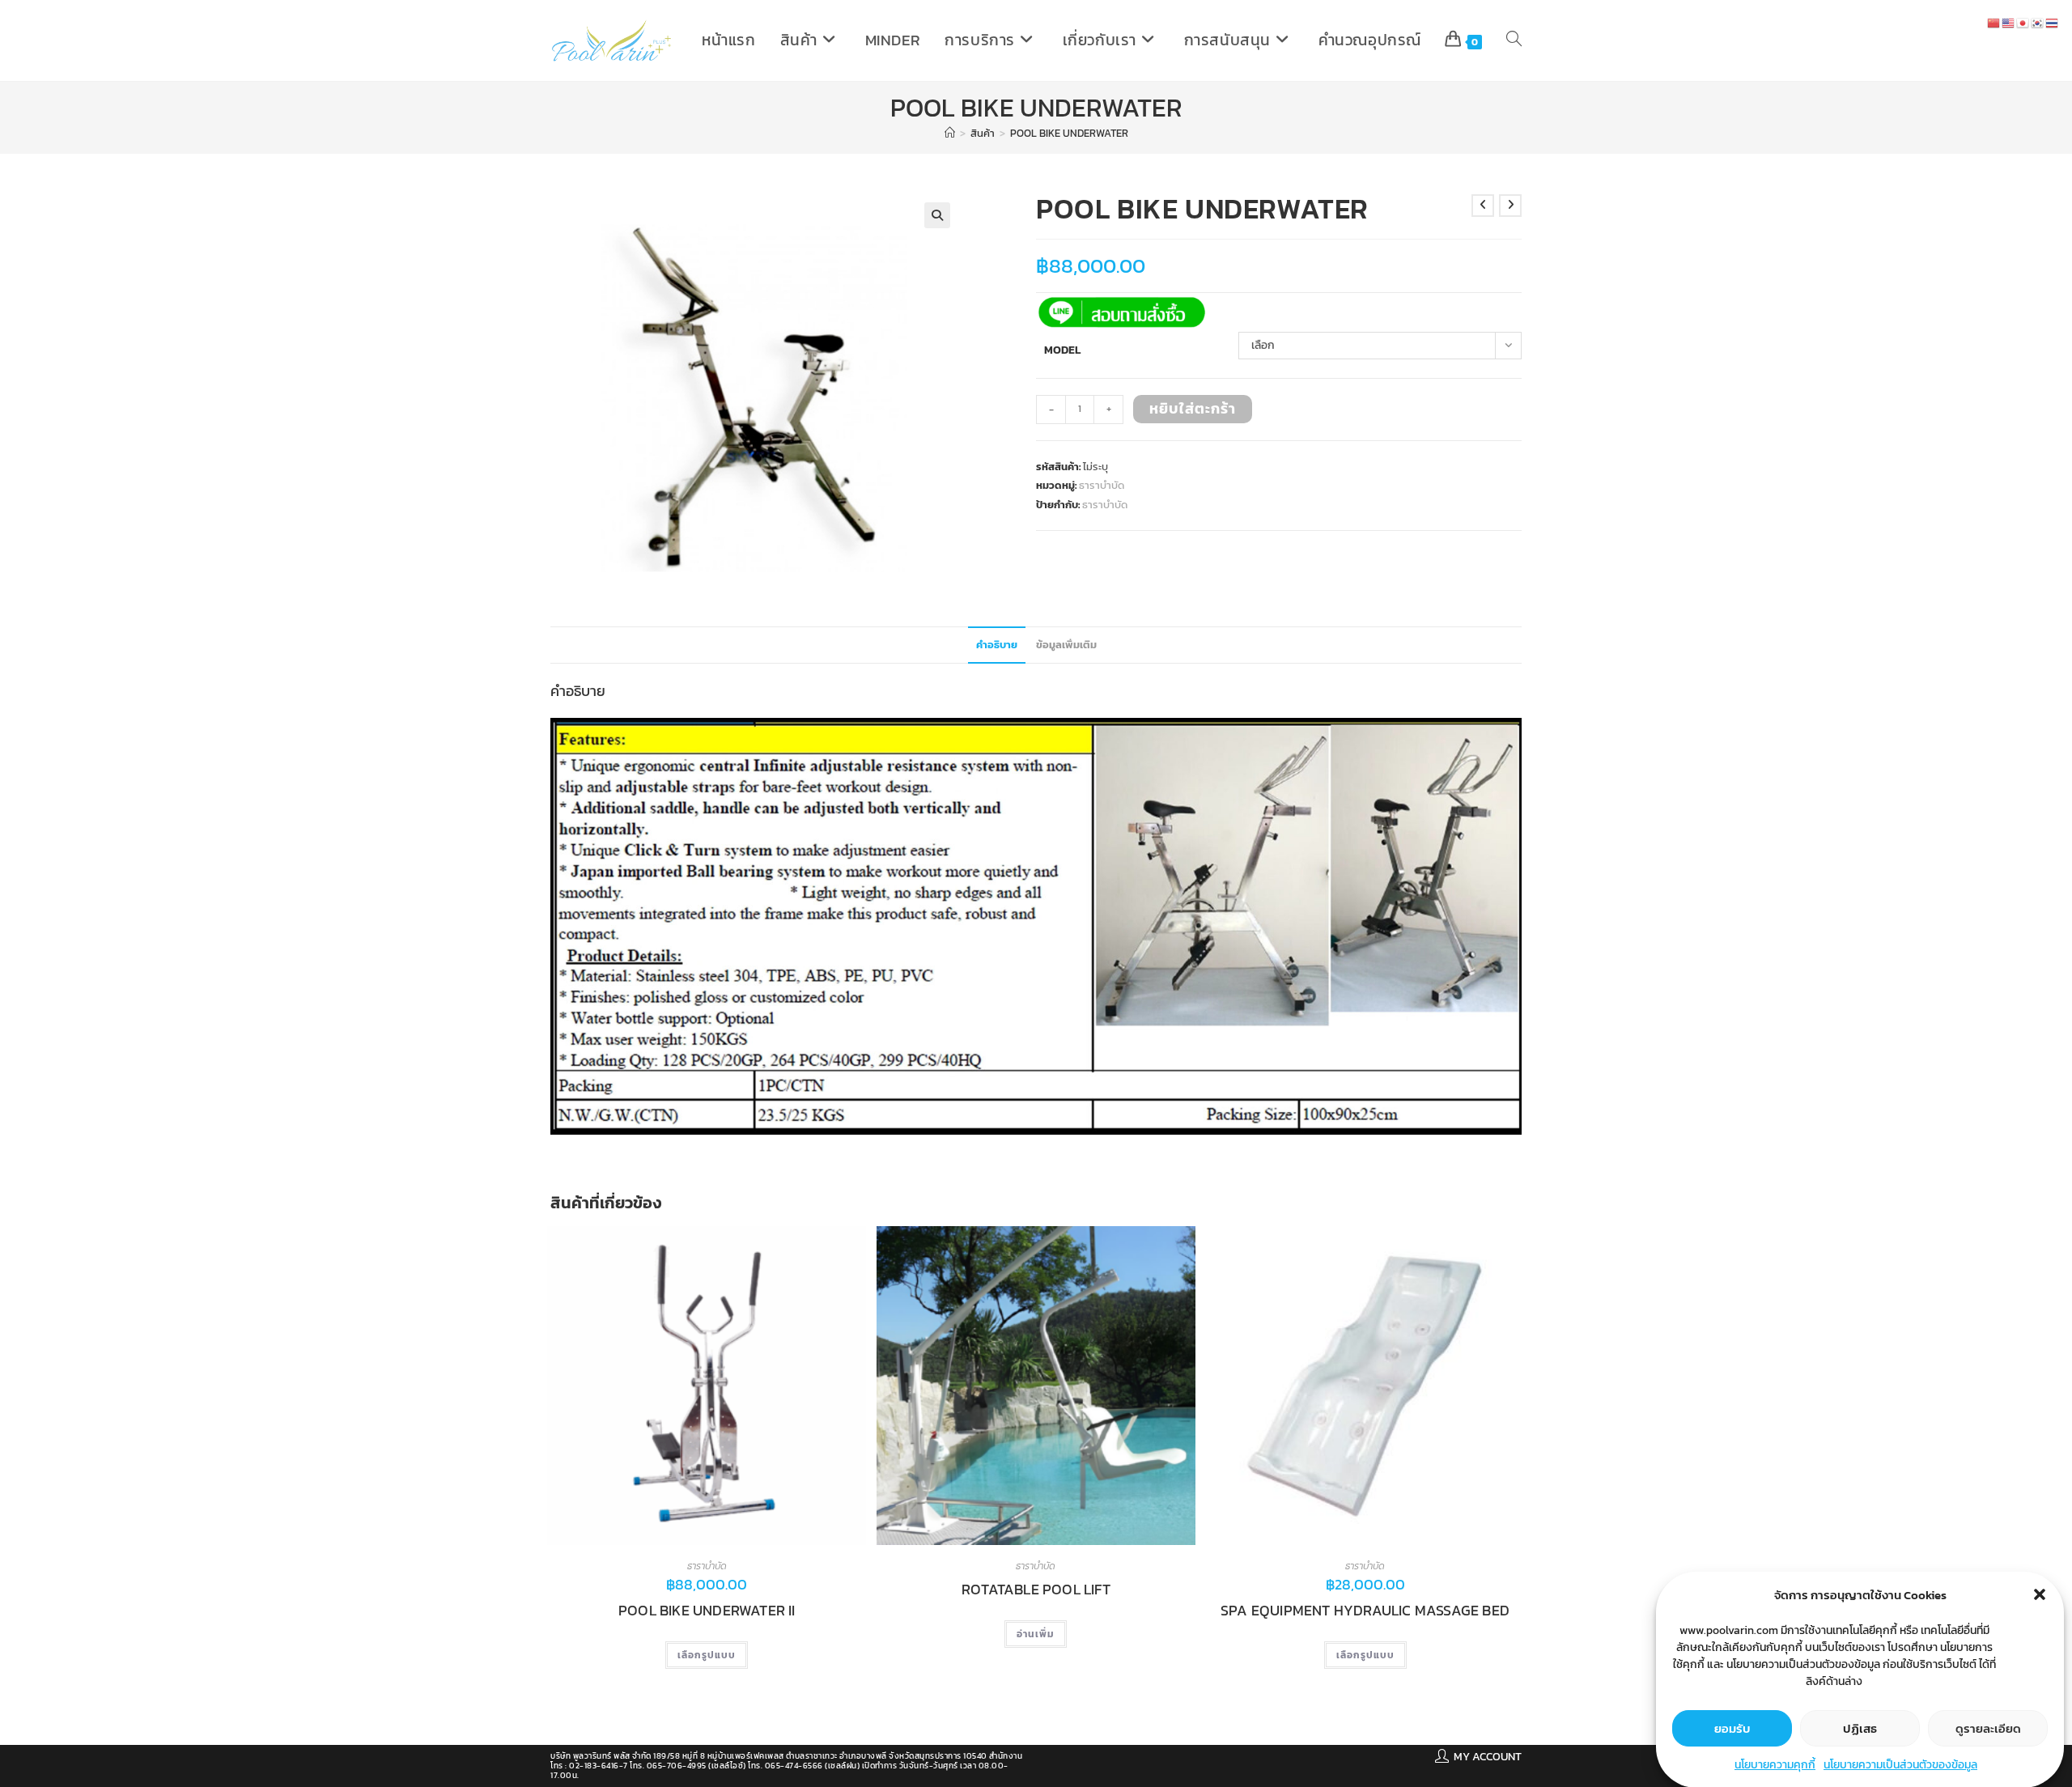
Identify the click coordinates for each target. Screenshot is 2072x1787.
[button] (2040, 1594)
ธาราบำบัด (1102, 485)
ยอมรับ (1732, 1728)
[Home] (950, 133)
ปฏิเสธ (1860, 1728)
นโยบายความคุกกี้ (1775, 1765)
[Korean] (2038, 22)
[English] (2009, 22)
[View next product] (1510, 206)
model (1062, 350)
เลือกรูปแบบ (707, 1655)
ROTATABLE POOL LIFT (1036, 1590)
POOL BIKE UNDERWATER (1069, 133)
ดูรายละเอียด (1988, 1728)
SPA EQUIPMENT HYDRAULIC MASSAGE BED (1365, 1611)
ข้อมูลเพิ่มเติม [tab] (1066, 645)
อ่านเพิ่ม (1036, 1634)
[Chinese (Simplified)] (1994, 22)
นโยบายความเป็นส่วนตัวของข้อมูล (1900, 1765)
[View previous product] (1483, 206)
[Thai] (2053, 22)
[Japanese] (2023, 22)
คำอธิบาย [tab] (997, 645)
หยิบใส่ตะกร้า (1193, 408)
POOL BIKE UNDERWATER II (707, 1611)
